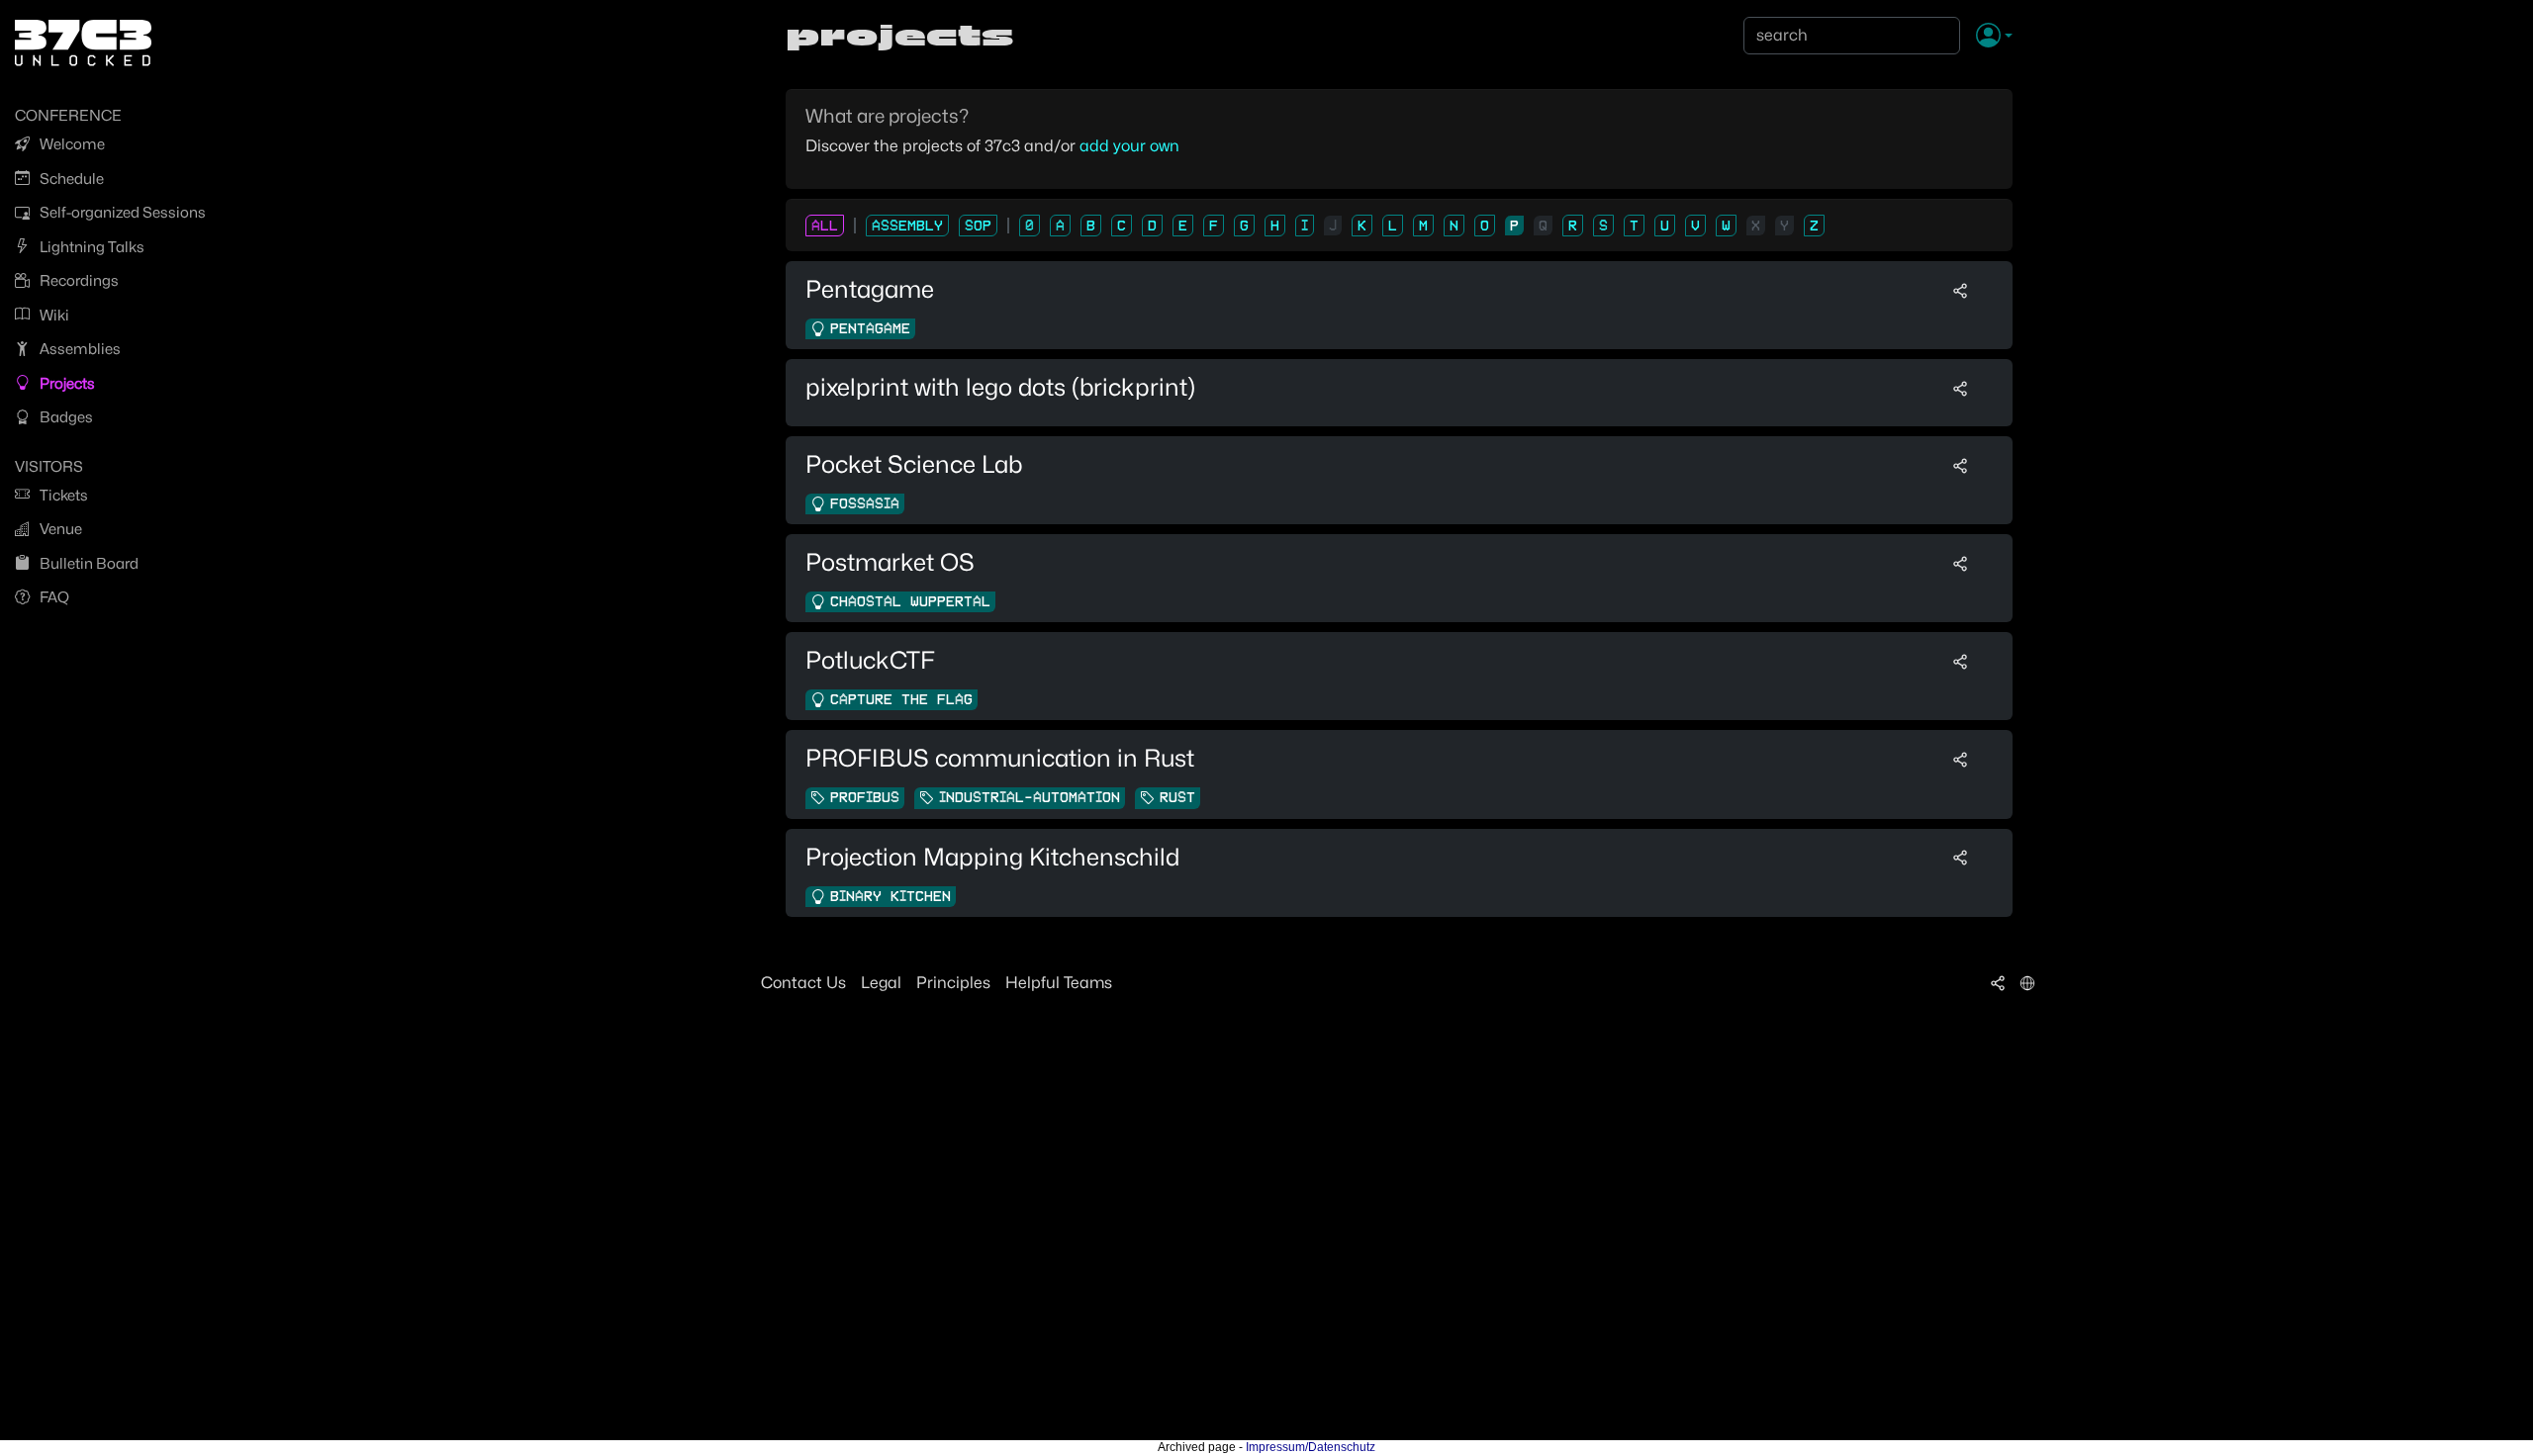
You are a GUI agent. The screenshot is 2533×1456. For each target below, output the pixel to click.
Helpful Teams (1059, 983)
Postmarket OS (890, 562)
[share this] (1960, 290)
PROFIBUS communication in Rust (1000, 758)
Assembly (907, 226)
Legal (881, 983)
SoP (978, 226)
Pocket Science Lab (914, 464)
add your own (1129, 146)
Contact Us (803, 983)
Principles (953, 983)
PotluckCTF (870, 660)
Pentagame (870, 289)
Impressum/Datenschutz (1311, 1447)
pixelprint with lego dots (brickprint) (1000, 387)
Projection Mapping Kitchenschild (992, 857)
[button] (1994, 37)
